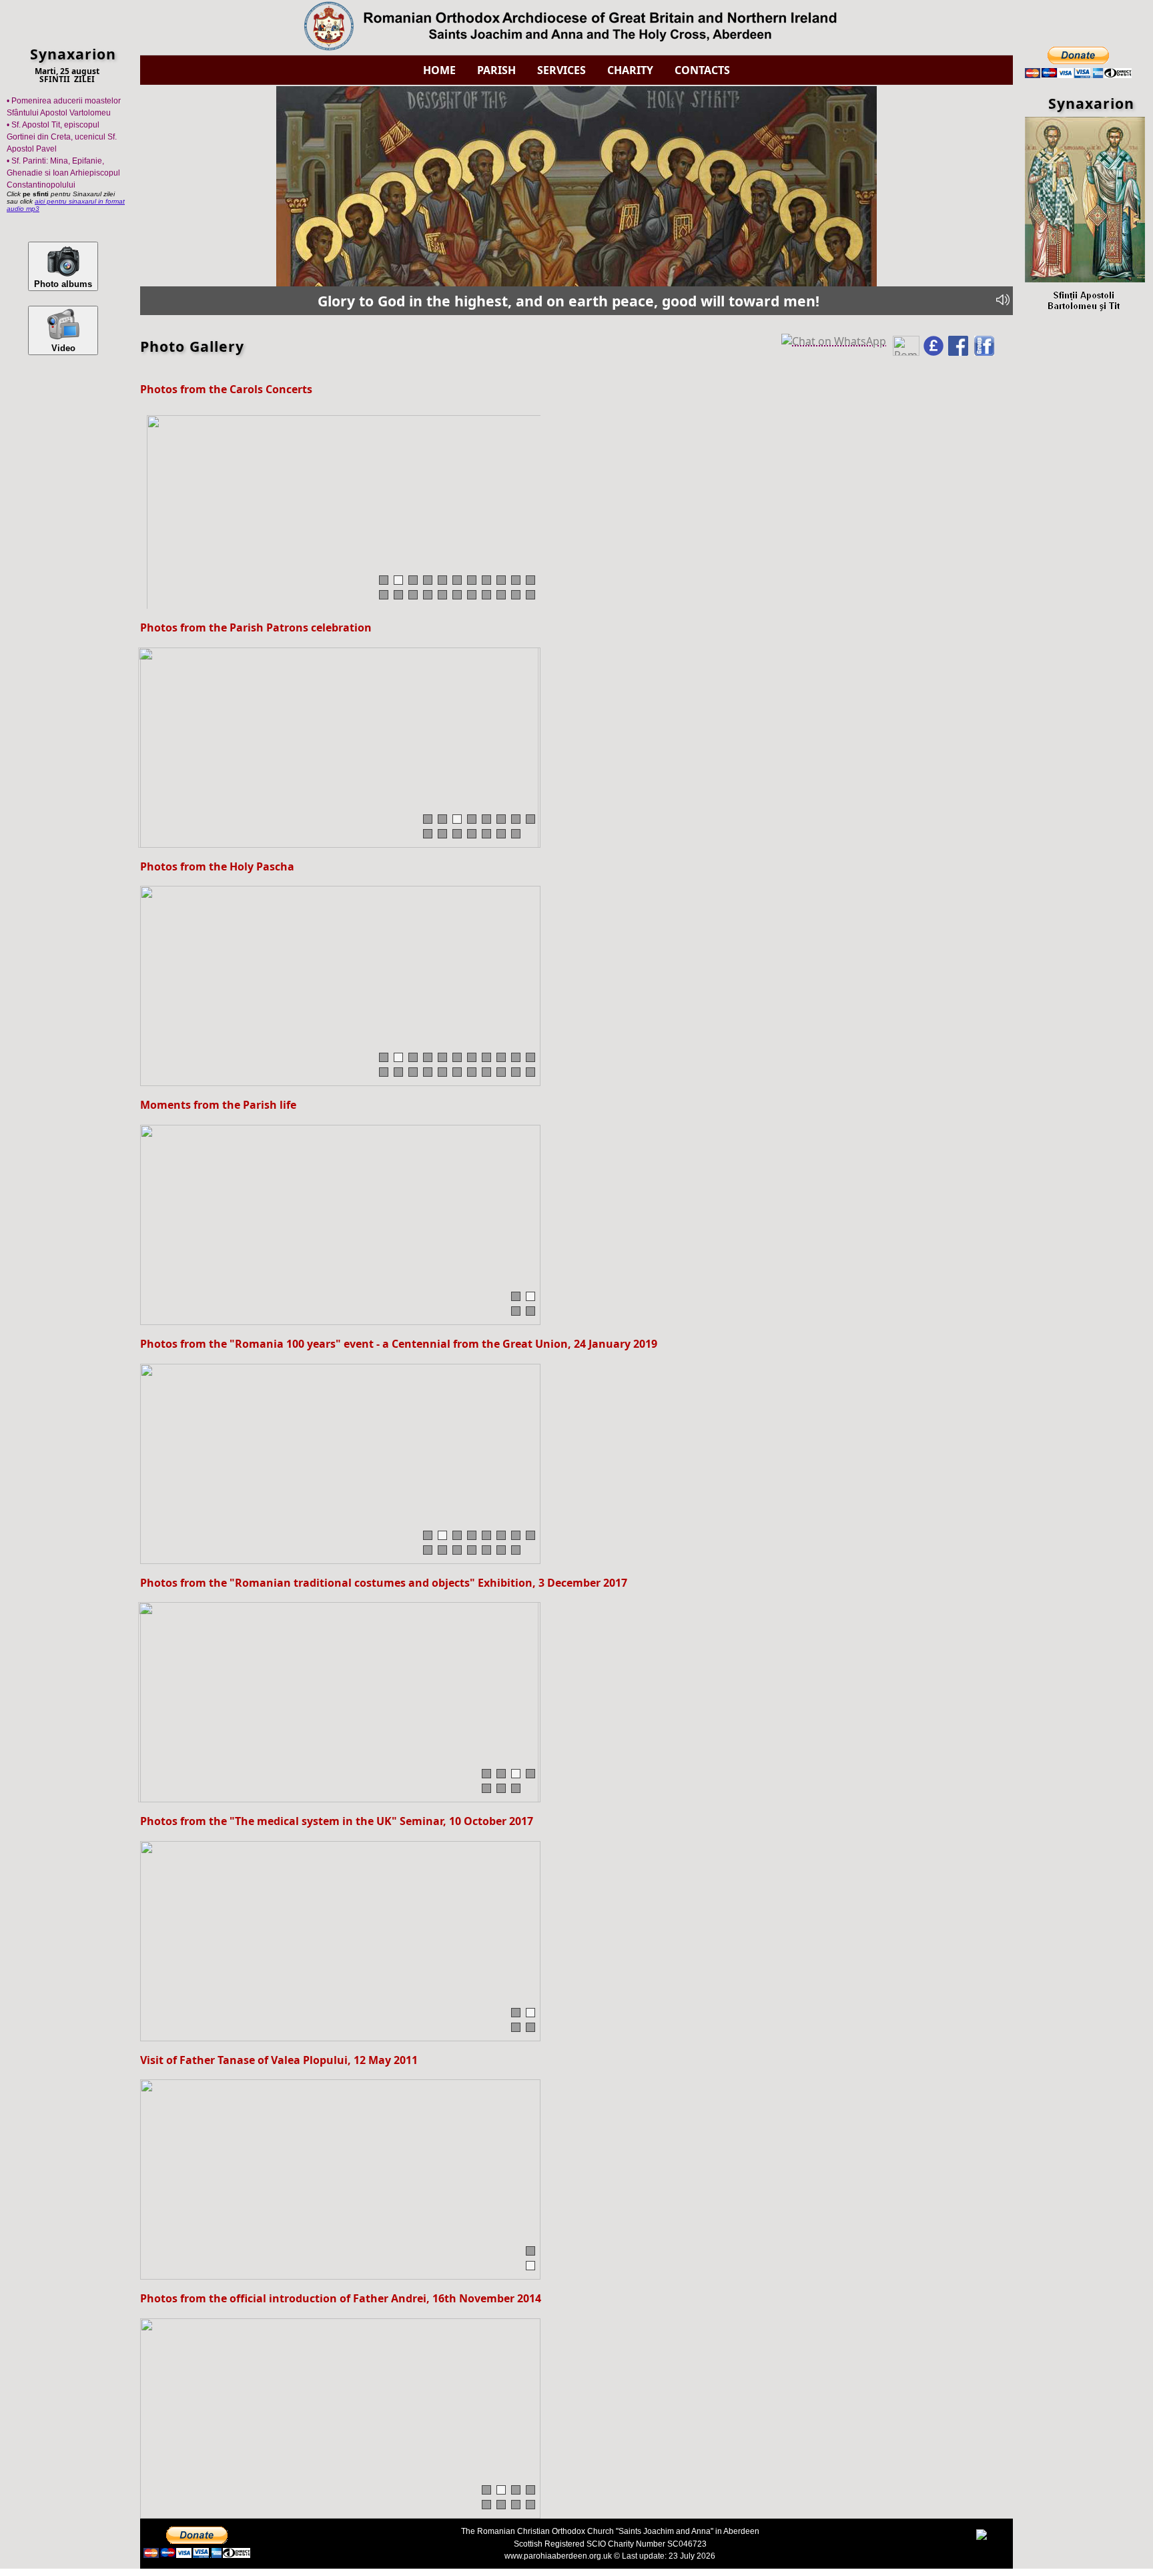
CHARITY (630, 70)
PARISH (496, 70)
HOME (439, 70)
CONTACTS (702, 70)
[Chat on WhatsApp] (835, 339)
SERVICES (561, 70)
